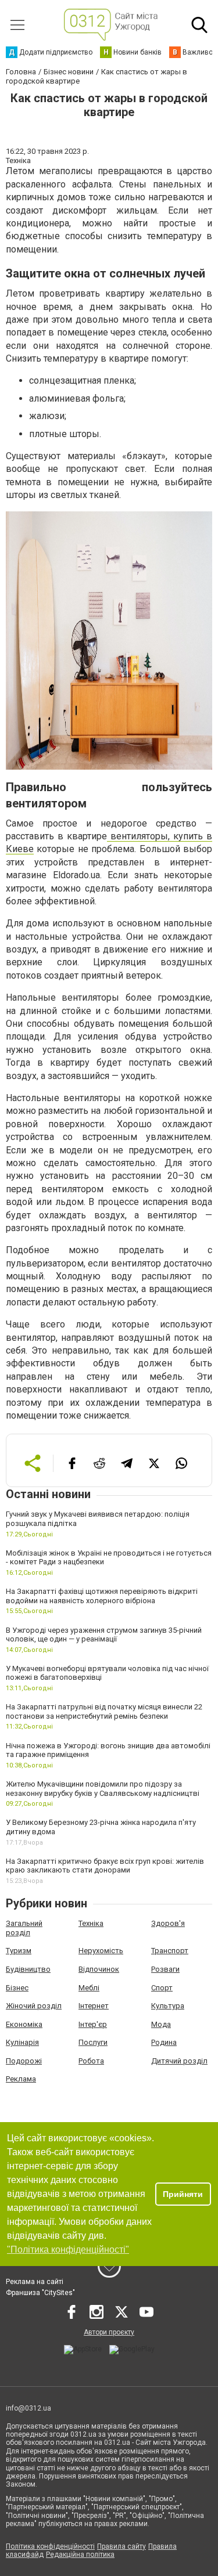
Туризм (19, 1951)
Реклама (21, 2079)
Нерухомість (101, 1951)
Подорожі (24, 2061)
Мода (161, 2024)
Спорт (162, 1988)
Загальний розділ (24, 1928)
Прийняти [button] (183, 2194)
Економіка (24, 2024)
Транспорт (170, 1951)
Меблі (89, 1988)
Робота (91, 2061)
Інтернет (94, 2006)
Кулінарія (22, 2042)
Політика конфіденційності (50, 2546)
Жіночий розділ (34, 2006)
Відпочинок (99, 1969)
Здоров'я (168, 1923)
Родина (164, 2042)
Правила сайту (121, 2546)
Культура (168, 2006)
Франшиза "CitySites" (40, 2293)
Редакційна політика (80, 2555)
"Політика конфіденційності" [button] (68, 2250)
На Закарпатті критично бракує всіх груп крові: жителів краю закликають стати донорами (105, 1866)
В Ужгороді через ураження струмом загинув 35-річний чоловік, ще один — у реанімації (104, 1635)
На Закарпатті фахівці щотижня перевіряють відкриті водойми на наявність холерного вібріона (102, 1596)
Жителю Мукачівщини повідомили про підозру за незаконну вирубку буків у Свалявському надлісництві (103, 1789)
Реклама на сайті (35, 2282)
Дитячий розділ (179, 2061)
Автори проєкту (109, 2332)
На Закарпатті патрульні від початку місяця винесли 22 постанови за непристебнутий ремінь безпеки (104, 1711)
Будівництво (28, 1969)
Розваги (165, 1969)
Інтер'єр (93, 2024)
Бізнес (17, 1988)
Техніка (91, 1923)
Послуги (93, 2042)
